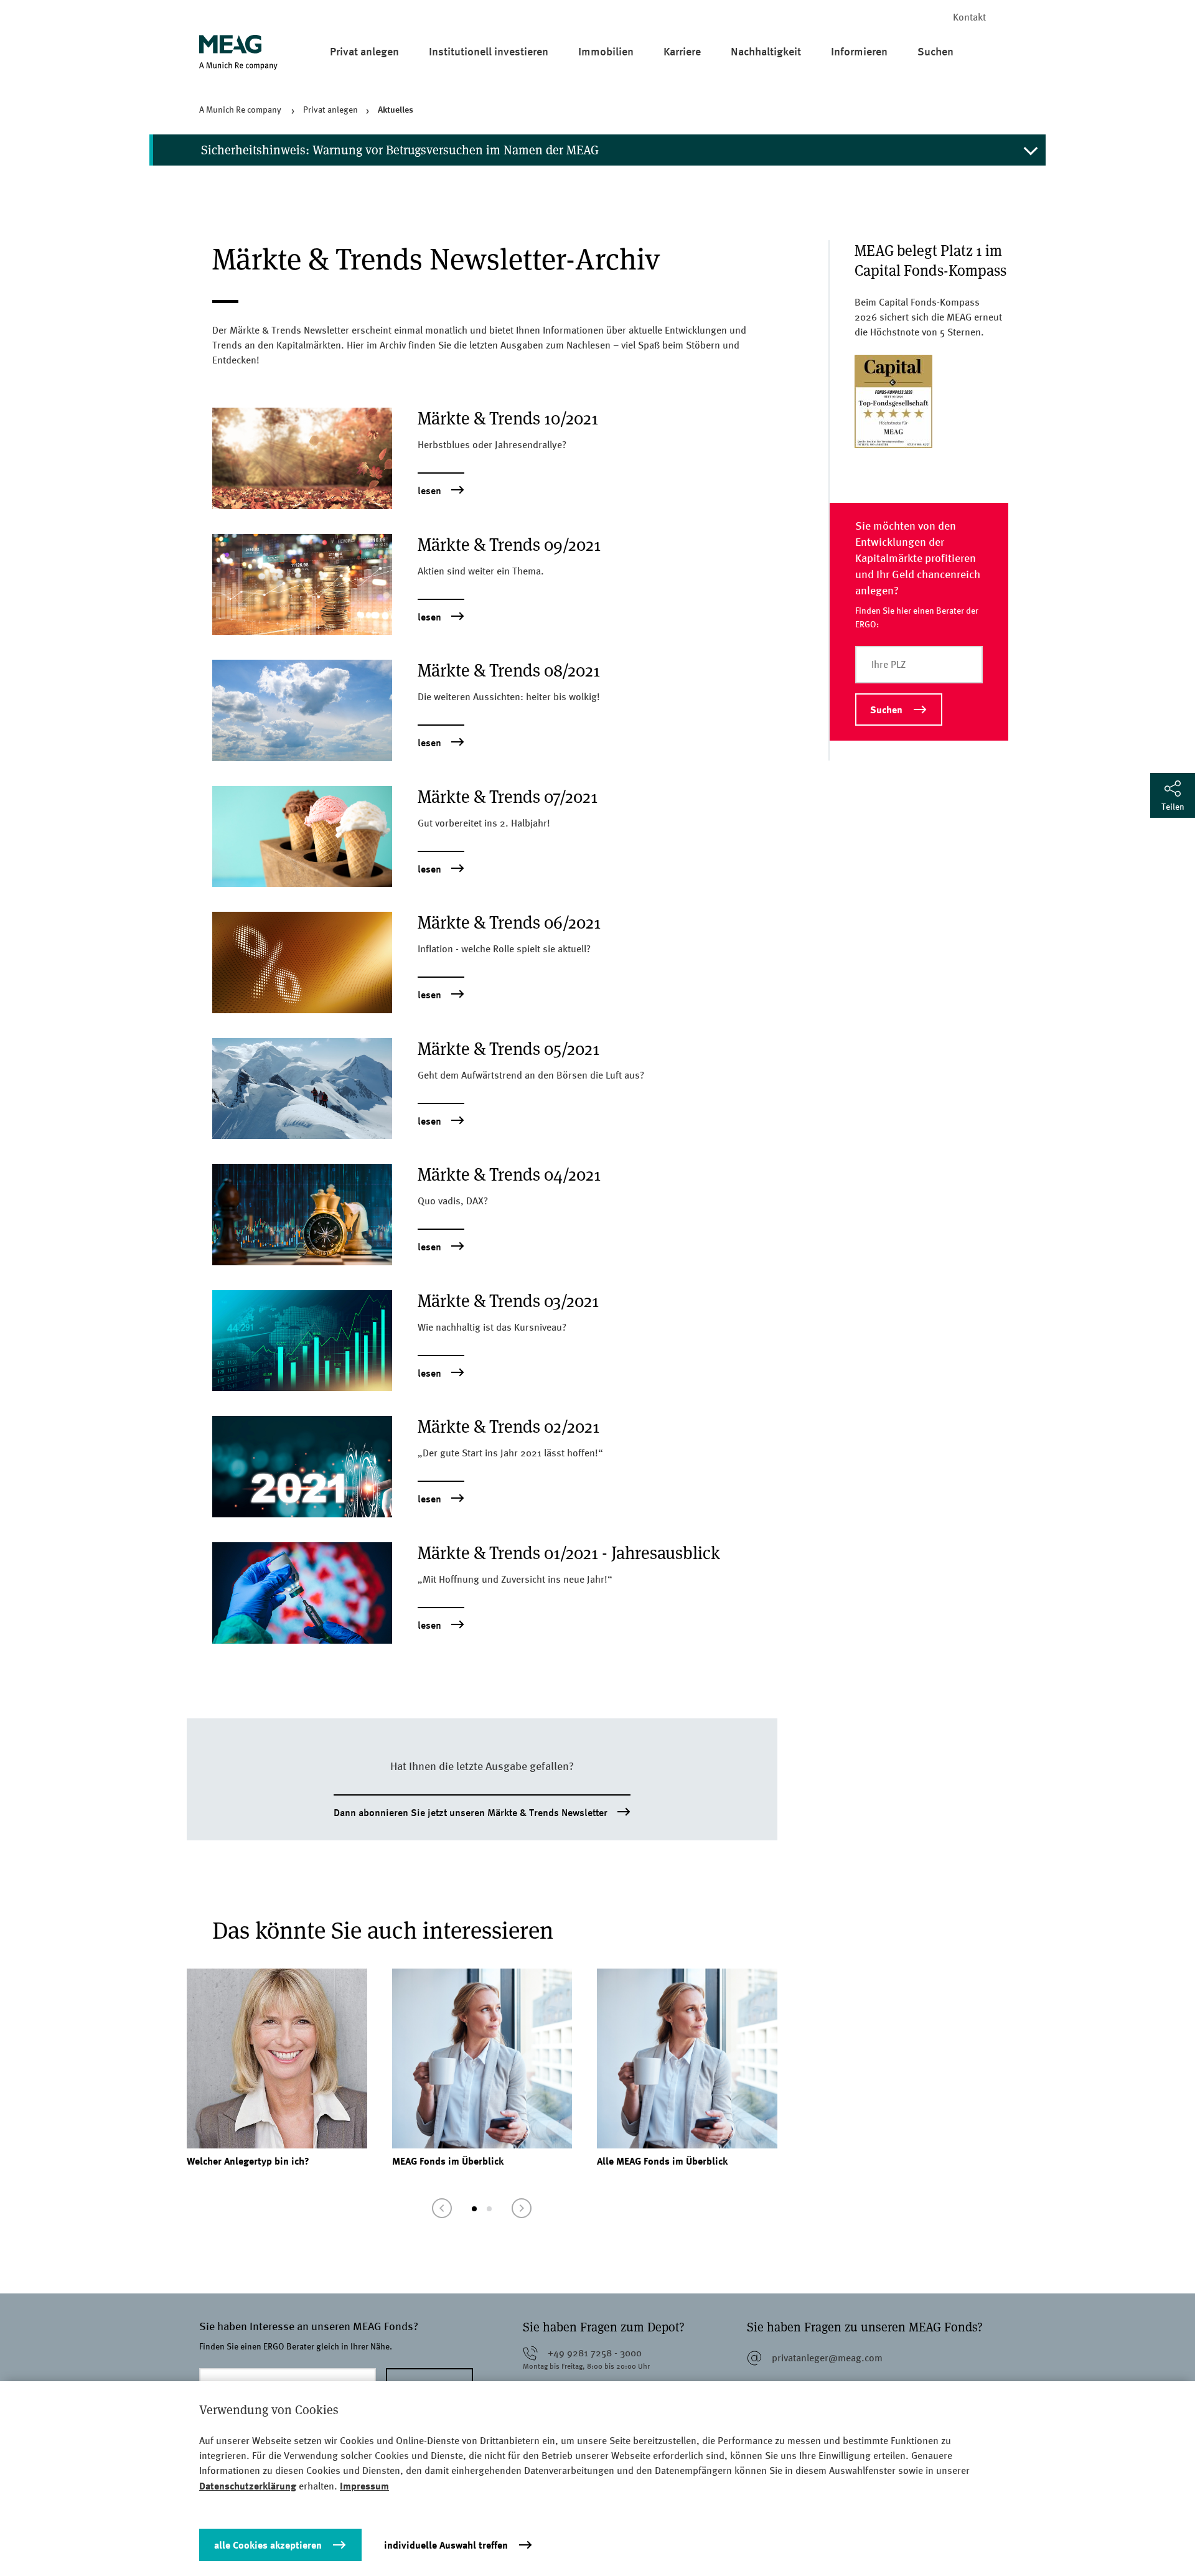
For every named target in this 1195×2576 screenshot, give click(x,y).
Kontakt (969, 17)
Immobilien (606, 51)
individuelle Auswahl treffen (446, 2545)
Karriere (682, 51)
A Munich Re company (241, 110)
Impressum (364, 2486)
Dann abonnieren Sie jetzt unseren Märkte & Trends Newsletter (471, 1813)
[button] (442, 2208)
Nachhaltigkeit (766, 51)
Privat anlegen (364, 51)
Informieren (859, 51)
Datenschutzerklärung (248, 2486)
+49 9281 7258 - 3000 (595, 2353)
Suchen (935, 51)
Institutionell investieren (489, 51)
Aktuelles (396, 109)
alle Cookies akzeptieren (268, 2545)
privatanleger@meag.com (827, 2358)
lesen (429, 491)
